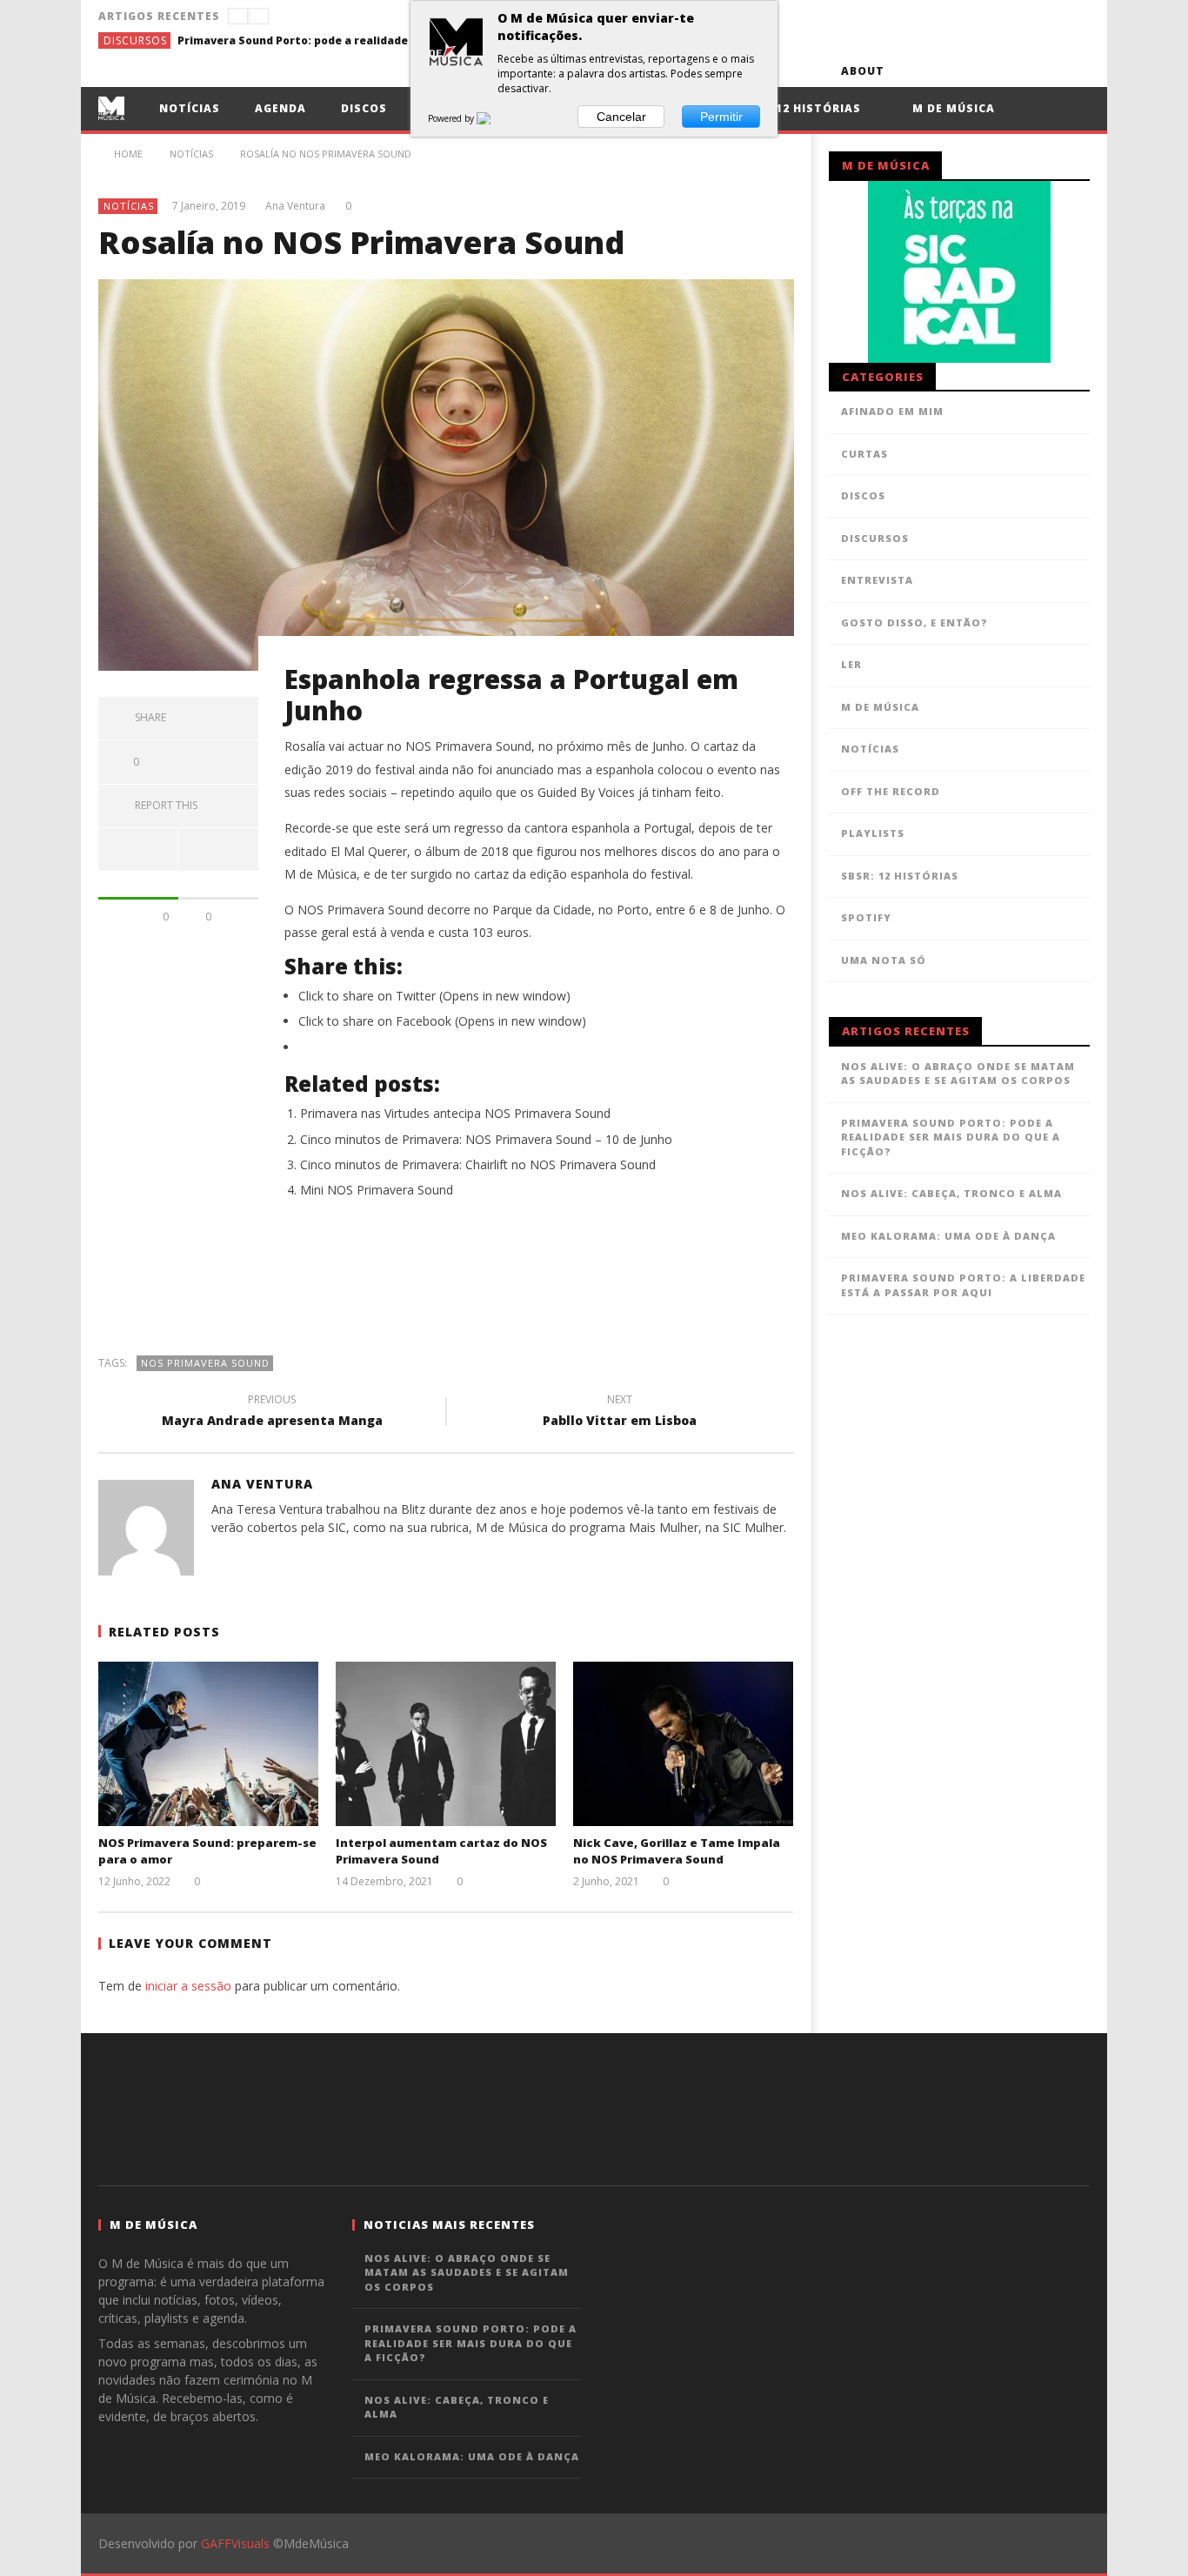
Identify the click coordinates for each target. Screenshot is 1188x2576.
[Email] (1041, 71)
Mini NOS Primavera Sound (377, 1190)
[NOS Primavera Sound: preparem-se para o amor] (208, 1744)
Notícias (190, 108)
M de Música (952, 108)
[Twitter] (977, 71)
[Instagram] (1074, 71)
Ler (851, 664)
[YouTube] (945, 71)
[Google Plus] (1009, 71)
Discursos (135, 40)
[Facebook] (913, 71)
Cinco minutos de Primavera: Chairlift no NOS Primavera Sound (478, 1164)
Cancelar (621, 117)
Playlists (873, 833)
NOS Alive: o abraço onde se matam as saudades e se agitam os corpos (958, 1074)
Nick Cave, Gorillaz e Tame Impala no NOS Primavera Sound (677, 1851)
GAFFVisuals (235, 2543)
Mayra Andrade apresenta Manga (272, 1413)
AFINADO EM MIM (892, 411)
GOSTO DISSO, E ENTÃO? (914, 622)
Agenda (280, 108)
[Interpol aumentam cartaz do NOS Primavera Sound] (446, 1744)
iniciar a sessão (188, 1986)
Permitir (721, 117)
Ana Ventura (295, 206)
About (863, 71)
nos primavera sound (205, 1363)
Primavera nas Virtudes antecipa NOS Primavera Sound (455, 1113)
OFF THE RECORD (891, 791)
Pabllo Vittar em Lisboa (620, 1413)
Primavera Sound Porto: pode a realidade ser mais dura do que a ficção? (308, 40)
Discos (364, 108)
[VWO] (494, 118)
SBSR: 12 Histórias (799, 108)
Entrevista (877, 580)
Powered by (452, 118)
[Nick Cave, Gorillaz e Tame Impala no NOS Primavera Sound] (683, 1744)
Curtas (864, 454)
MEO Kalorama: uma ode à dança (948, 1236)
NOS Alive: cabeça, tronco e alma (951, 1193)
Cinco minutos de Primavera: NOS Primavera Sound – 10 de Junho (486, 1139)
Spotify (866, 917)
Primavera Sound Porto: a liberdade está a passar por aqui (963, 1285)
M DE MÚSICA (880, 707)
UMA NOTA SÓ (884, 960)
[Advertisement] (446, 1286)
